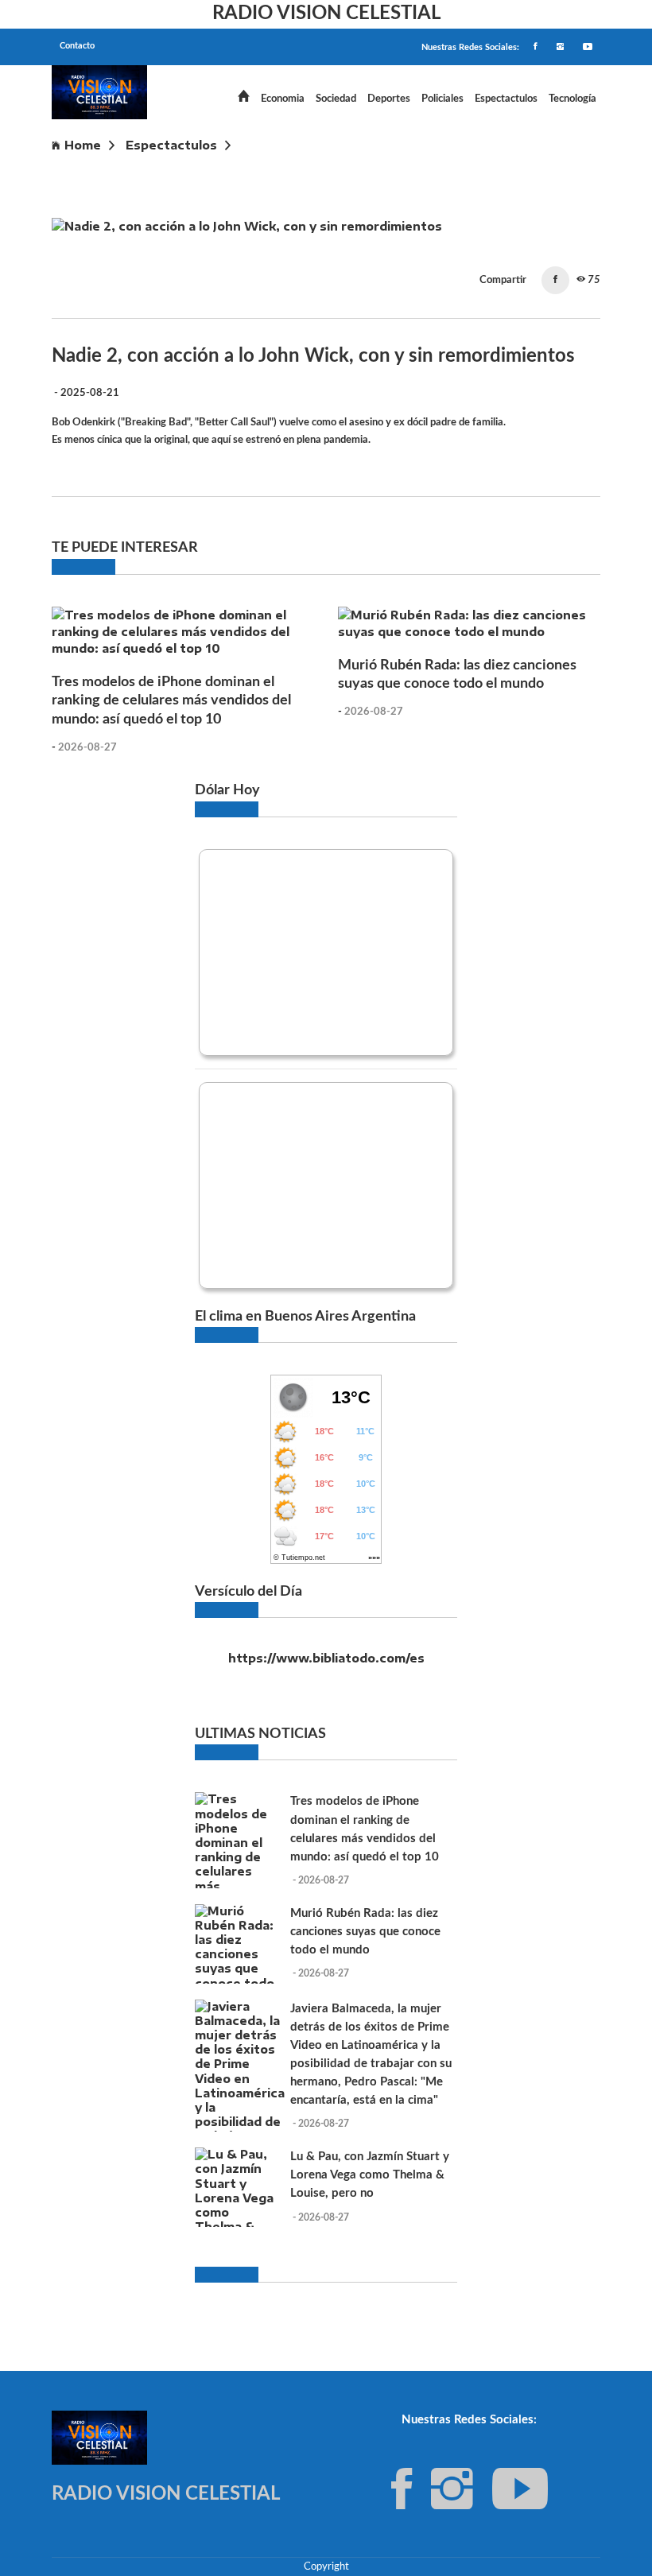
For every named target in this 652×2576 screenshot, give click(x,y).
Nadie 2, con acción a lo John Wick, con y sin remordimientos (241, 168)
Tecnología (572, 99)
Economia (283, 99)
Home (83, 145)
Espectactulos (506, 99)
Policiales (442, 99)
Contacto (77, 46)
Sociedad (336, 99)
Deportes (389, 99)
